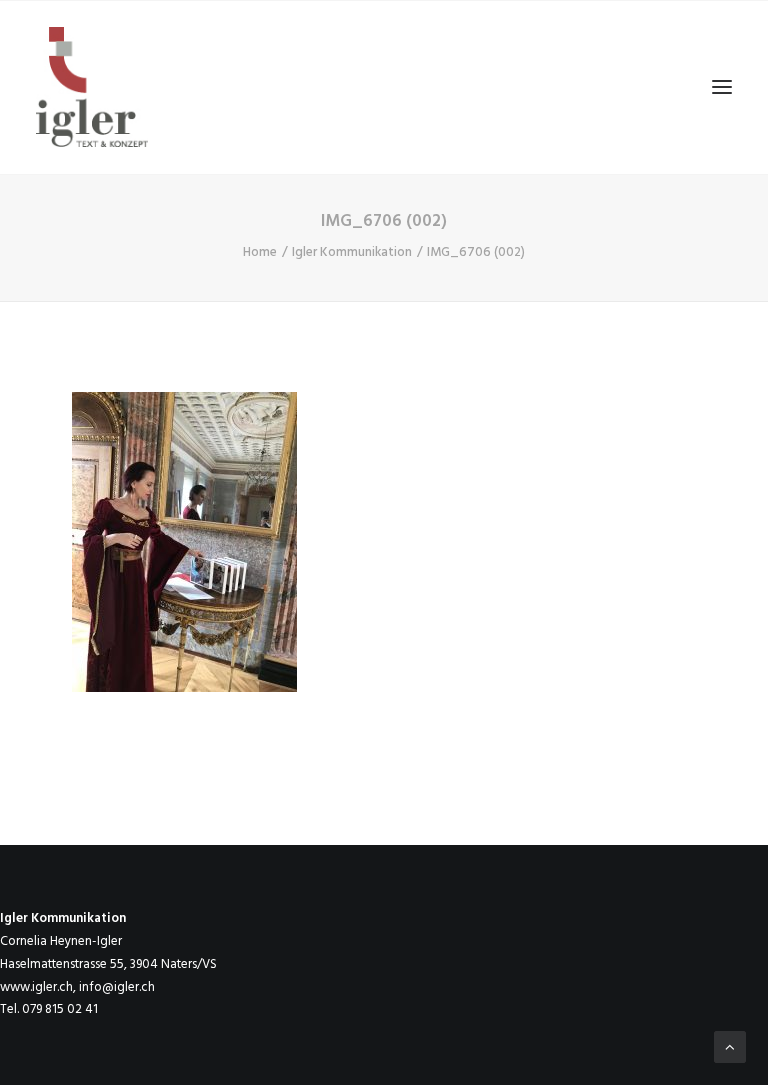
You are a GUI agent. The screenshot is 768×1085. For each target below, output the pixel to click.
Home (260, 252)
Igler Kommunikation (352, 252)
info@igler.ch (117, 987)
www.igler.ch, (38, 987)
